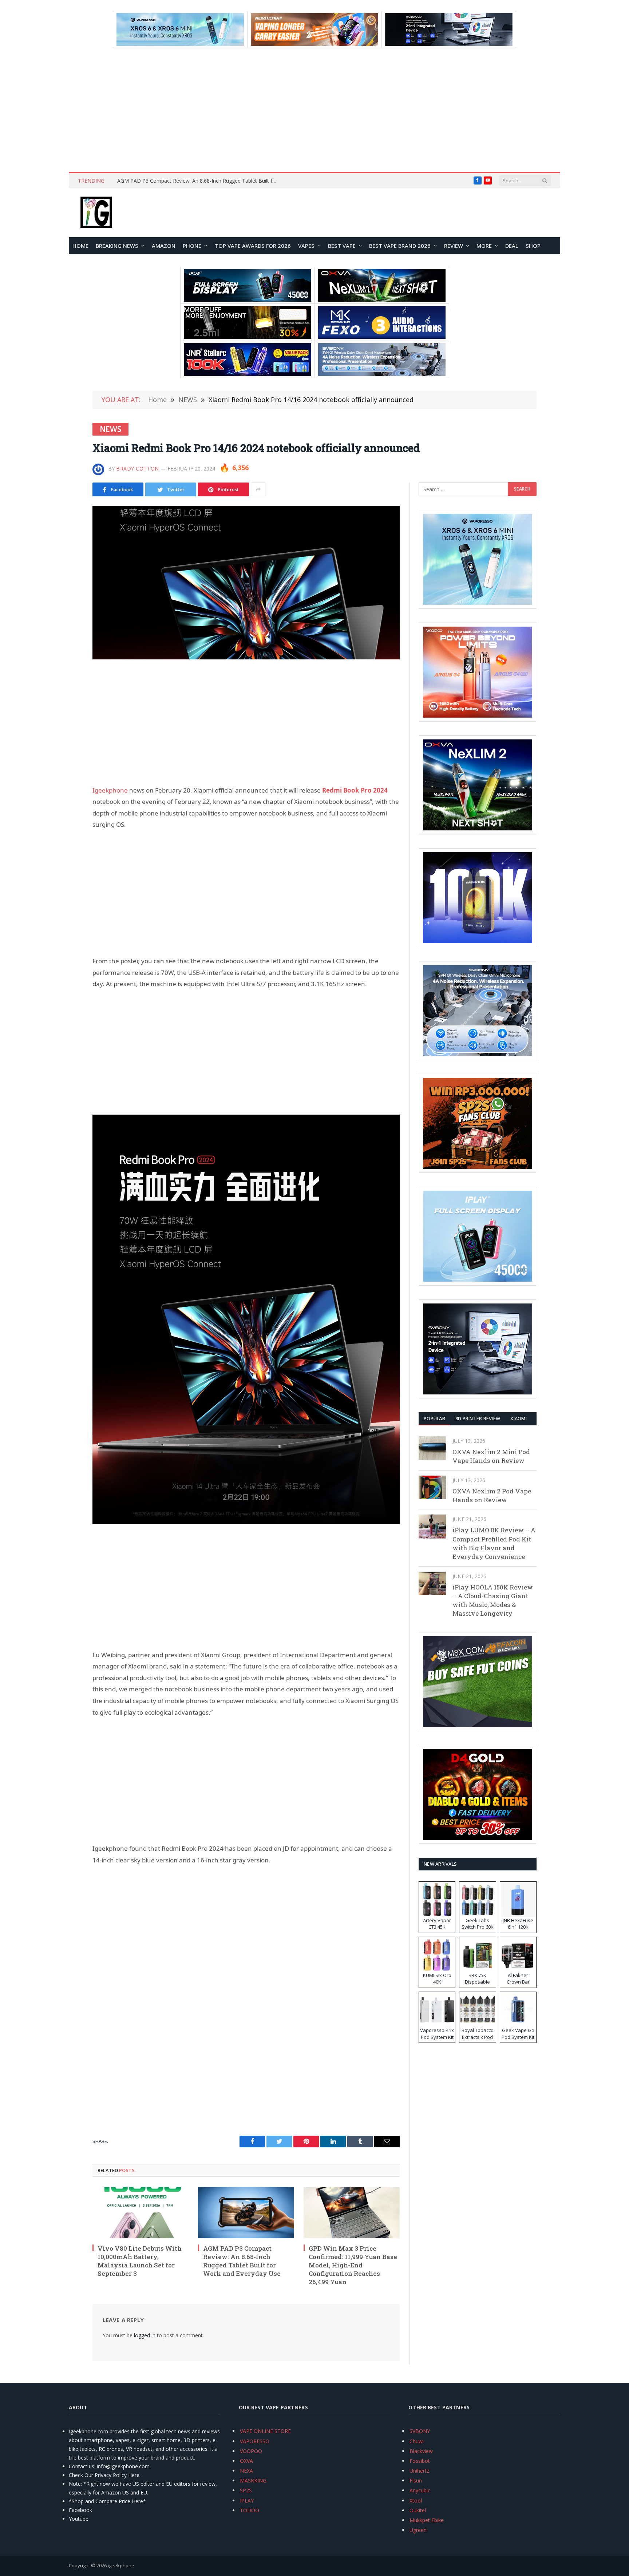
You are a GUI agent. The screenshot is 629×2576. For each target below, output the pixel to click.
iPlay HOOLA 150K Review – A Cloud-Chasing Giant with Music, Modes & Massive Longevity (493, 1600)
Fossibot (420, 2461)
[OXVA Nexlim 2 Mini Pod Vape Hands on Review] (432, 1448)
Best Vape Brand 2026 (400, 246)
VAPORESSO (255, 2441)
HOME (80, 246)
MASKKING (253, 2480)
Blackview (421, 2451)
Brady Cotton (138, 469)
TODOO (250, 2510)
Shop (533, 246)
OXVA (246, 2461)
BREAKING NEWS (117, 246)
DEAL (512, 246)
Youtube (79, 2519)
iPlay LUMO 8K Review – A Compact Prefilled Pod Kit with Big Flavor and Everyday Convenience (494, 1543)
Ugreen (418, 2530)
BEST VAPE (342, 246)
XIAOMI (519, 1418)
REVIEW (454, 246)
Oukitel (418, 2510)
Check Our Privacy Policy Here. (105, 2475)
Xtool (416, 2500)
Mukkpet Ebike (427, 2520)
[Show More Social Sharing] (258, 489)
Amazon (164, 246)
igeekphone (121, 2565)
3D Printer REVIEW (478, 1418)
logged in (145, 2335)
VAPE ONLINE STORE (265, 2431)
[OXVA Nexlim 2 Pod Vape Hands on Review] (432, 1487)
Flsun (416, 2480)
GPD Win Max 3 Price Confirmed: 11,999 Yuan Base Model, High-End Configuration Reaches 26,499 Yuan (353, 2265)
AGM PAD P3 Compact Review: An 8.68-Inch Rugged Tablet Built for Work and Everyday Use (199, 181)
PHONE (192, 246)
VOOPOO (251, 2451)
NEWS (110, 429)
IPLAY (247, 2500)
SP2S (246, 2490)
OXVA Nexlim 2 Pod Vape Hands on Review (492, 1495)
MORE (484, 246)
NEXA (246, 2471)
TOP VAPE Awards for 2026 (253, 246)
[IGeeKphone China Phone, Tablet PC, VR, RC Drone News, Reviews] (96, 213)
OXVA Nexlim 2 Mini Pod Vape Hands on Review (491, 1456)
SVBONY (420, 2431)
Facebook (80, 2510)
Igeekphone (110, 790)
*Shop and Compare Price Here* (107, 2501)
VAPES (306, 246)
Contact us (82, 2466)
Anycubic (420, 2490)
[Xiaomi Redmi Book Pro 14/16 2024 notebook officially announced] (246, 583)
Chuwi (417, 2441)
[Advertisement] (314, 110)
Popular (434, 1418)
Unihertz (419, 2471)
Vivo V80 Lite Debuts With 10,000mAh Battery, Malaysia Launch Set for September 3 (140, 2261)
